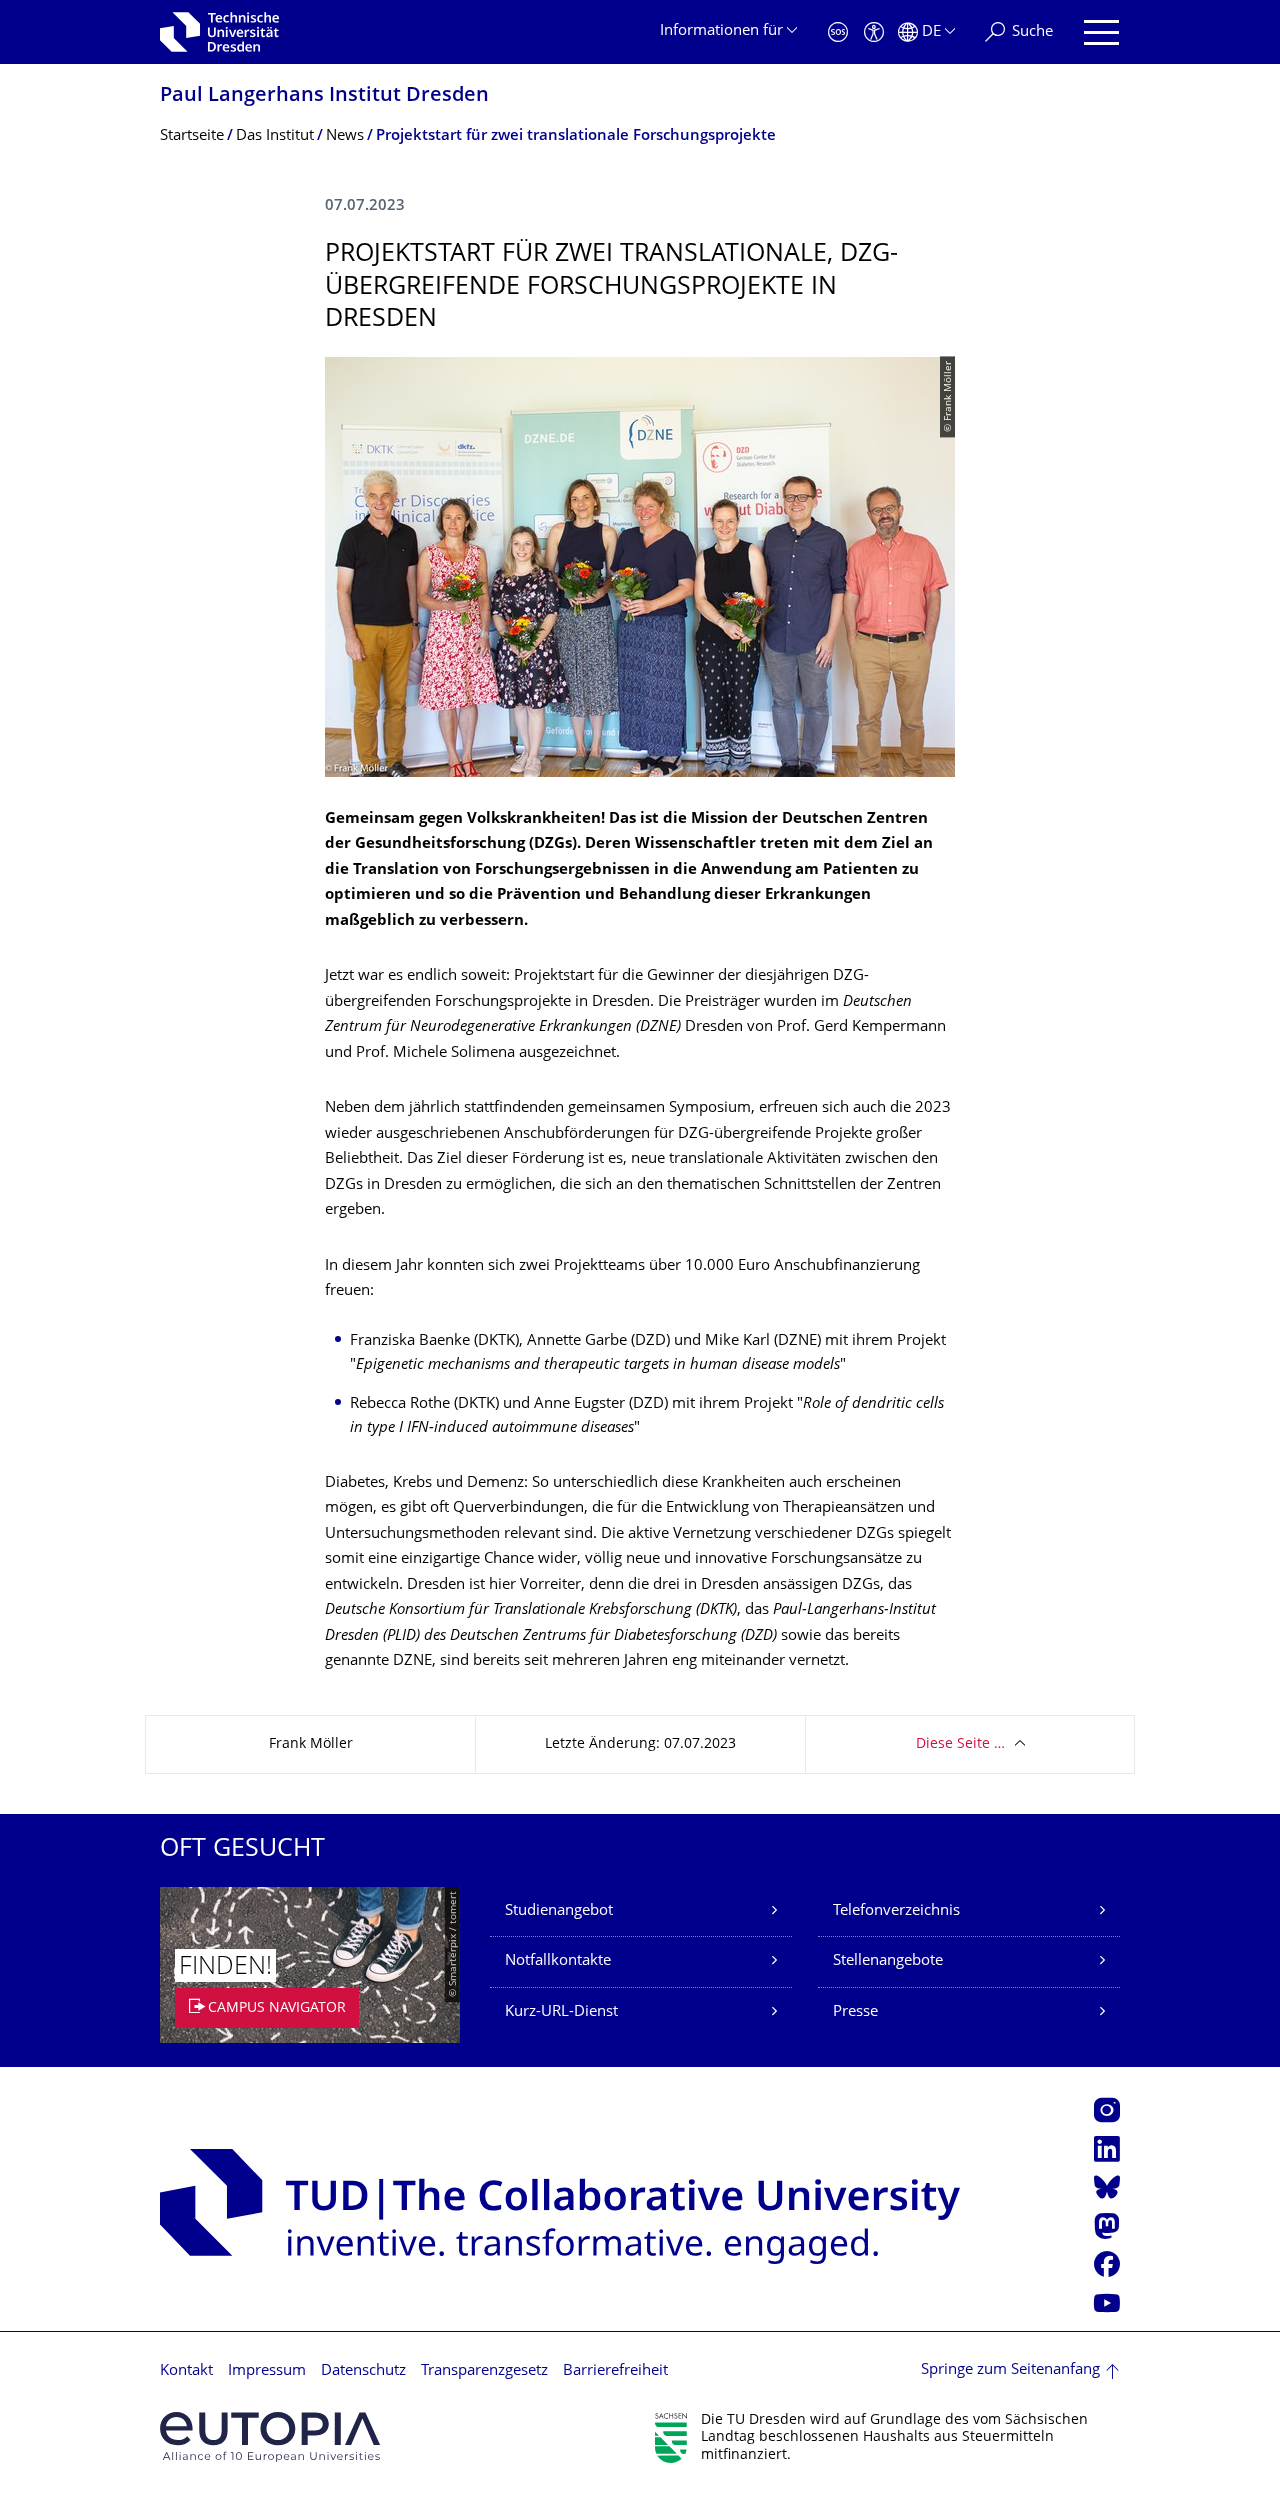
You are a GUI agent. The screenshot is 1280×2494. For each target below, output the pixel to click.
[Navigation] (1101, 32)
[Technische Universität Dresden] (219, 32)
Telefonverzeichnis (896, 1911)
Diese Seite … (960, 1744)
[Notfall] (838, 32)
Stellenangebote (888, 1961)
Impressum (267, 2371)
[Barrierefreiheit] (874, 32)
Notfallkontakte (558, 1961)
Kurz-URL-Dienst (561, 2012)
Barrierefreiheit (615, 2371)
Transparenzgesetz (484, 2371)
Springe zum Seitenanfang (1010, 2370)
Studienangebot (559, 1911)
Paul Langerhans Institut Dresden (324, 96)
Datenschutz (363, 2371)
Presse (855, 2012)
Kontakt (186, 2371)
